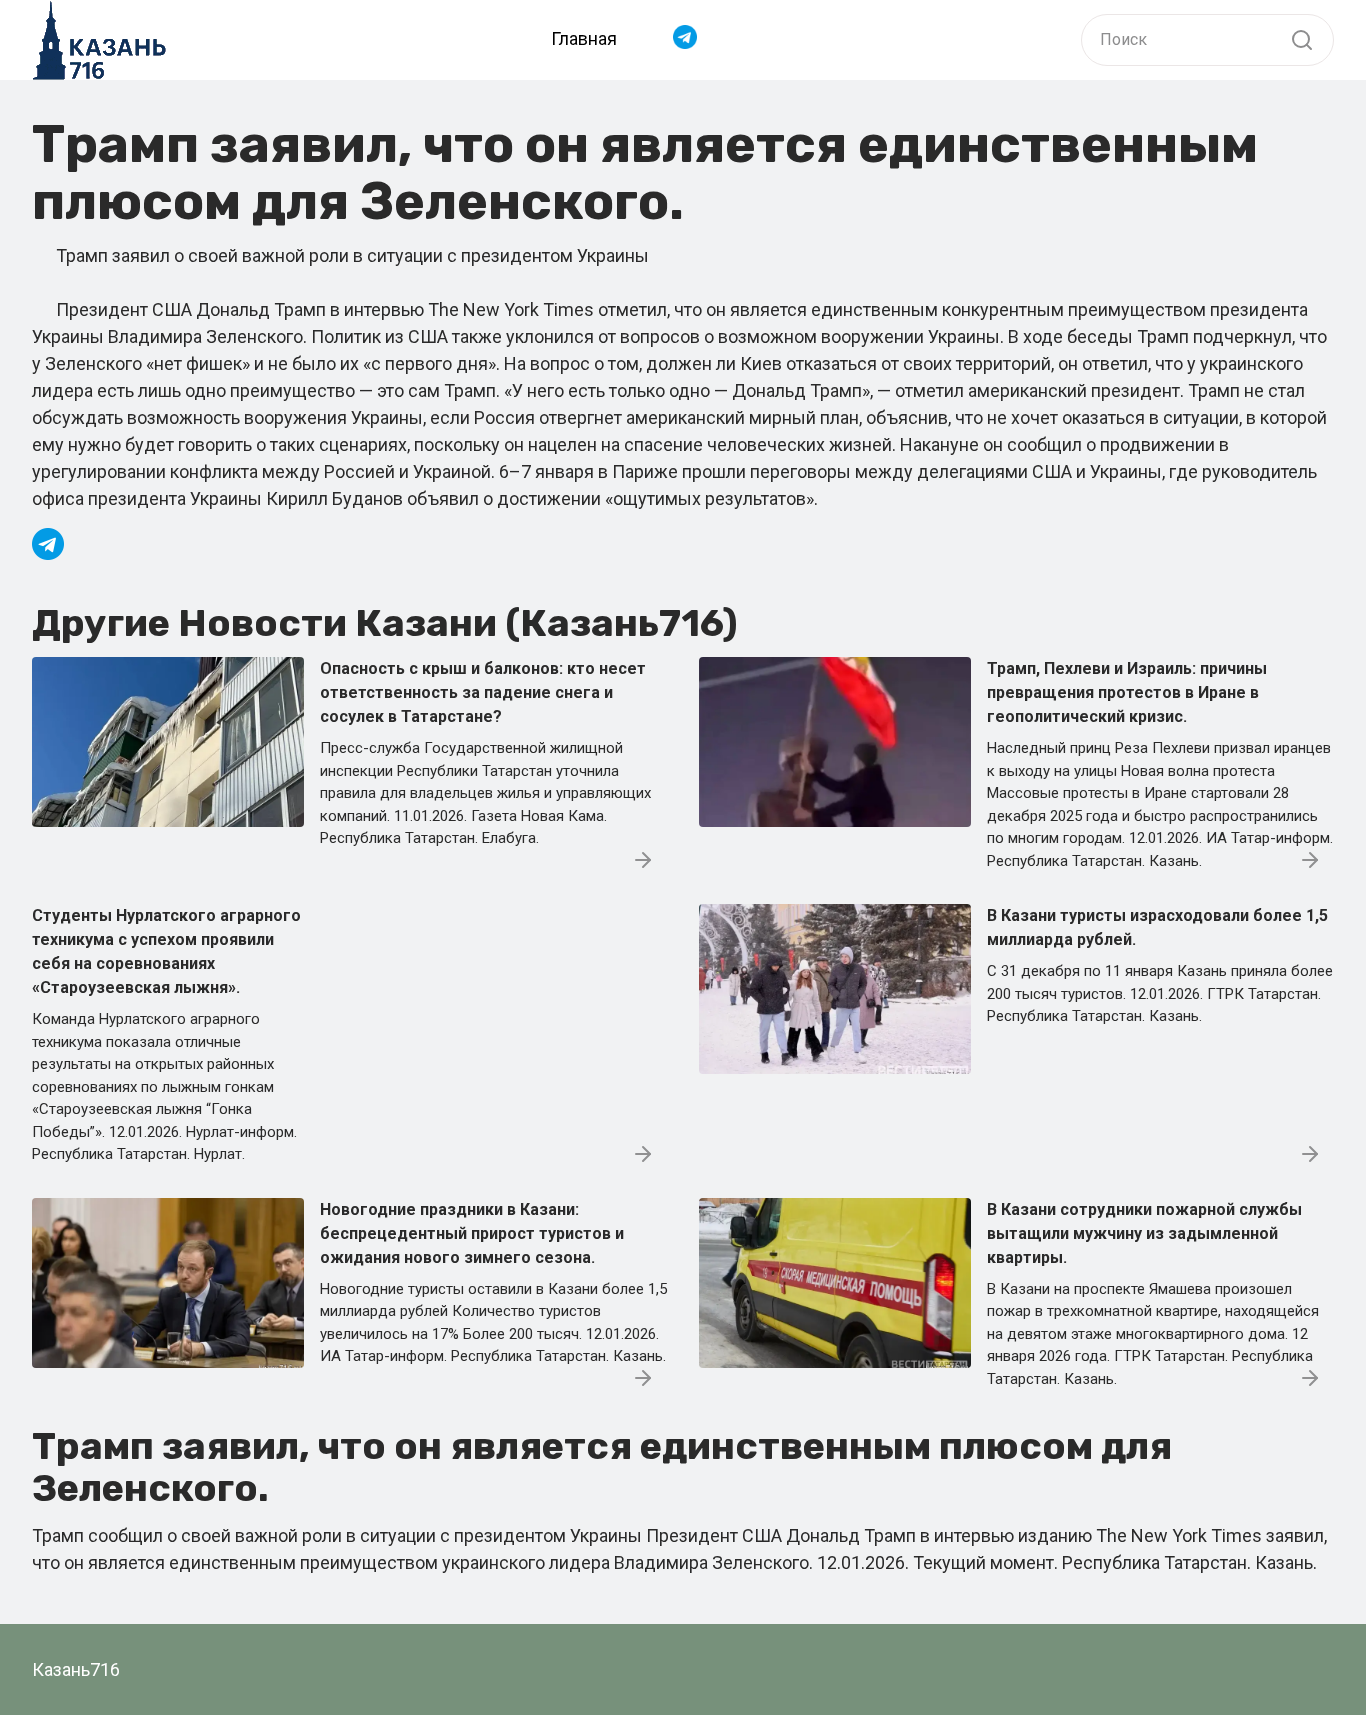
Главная (584, 38)
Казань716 (76, 1669)
